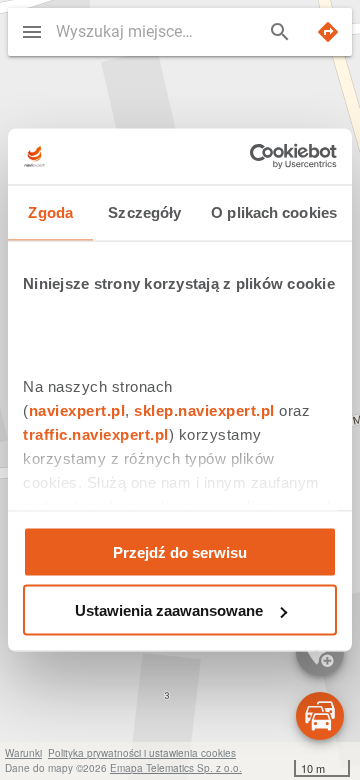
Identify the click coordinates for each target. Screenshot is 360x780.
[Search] (280, 32)
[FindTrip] (328, 32)
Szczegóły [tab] (144, 211)
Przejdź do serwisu (180, 551)
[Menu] (32, 32)
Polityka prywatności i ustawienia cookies (142, 753)
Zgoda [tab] (50, 211)
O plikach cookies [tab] (274, 211)
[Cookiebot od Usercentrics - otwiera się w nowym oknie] (254, 157)
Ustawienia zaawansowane (169, 610)
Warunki (23, 753)
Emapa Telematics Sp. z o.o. (176, 768)
